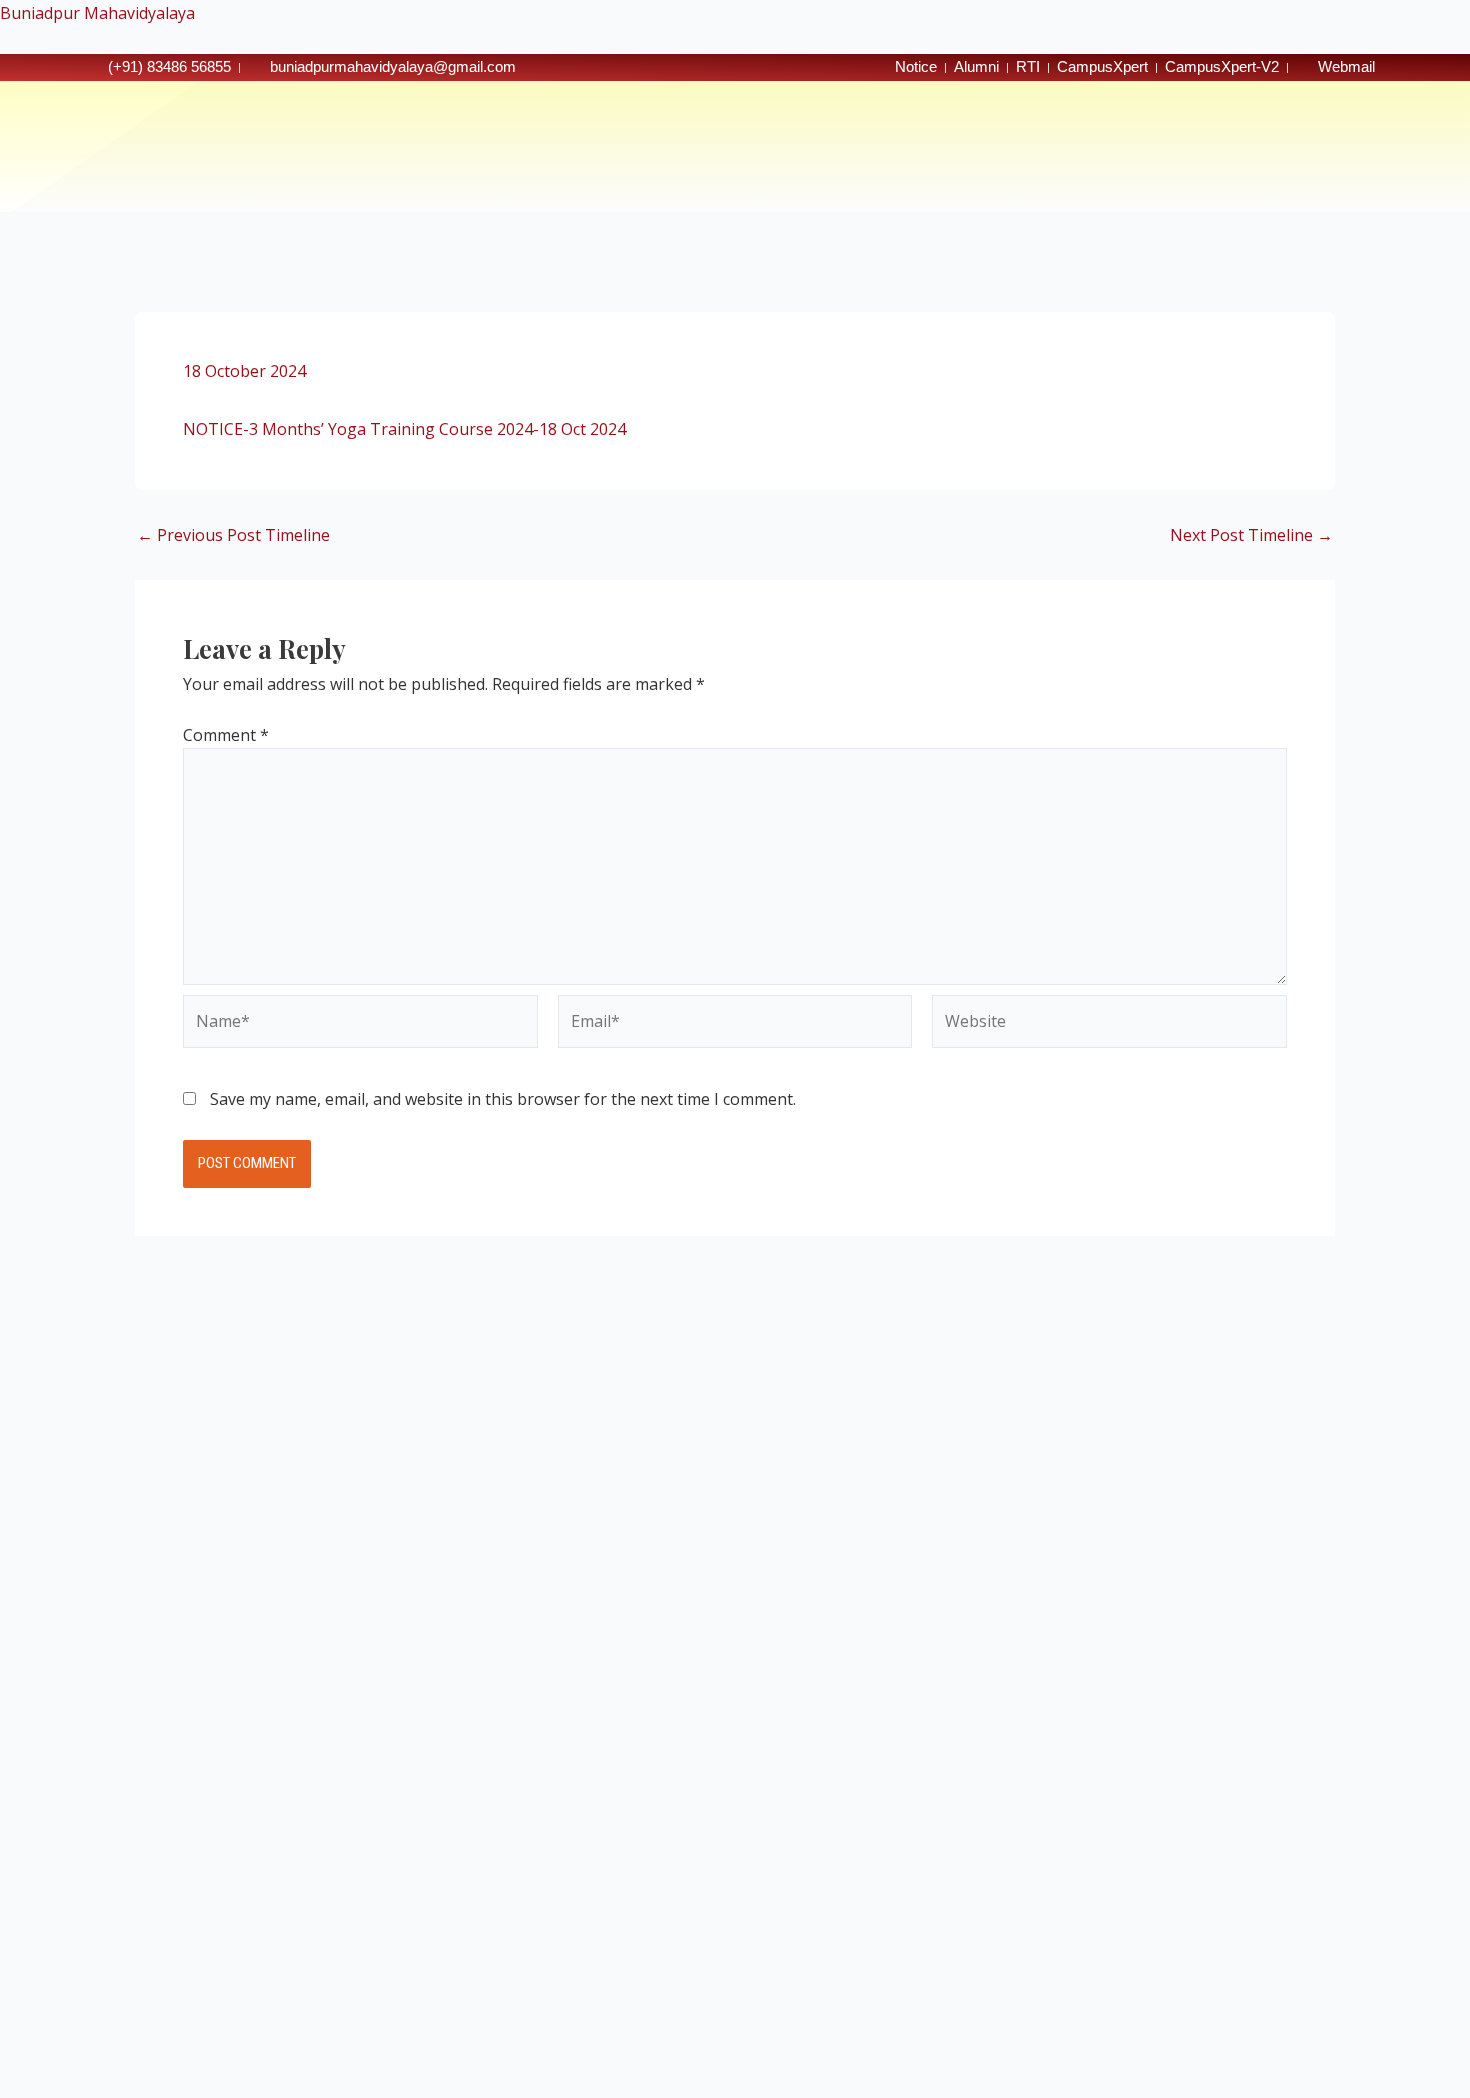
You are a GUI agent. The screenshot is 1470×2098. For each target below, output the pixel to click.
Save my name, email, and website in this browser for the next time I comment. (503, 1099)
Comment (226, 735)
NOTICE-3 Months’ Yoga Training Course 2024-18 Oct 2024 (404, 429)
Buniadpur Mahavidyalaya (97, 13)
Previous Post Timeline (233, 535)
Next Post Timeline (1251, 535)
